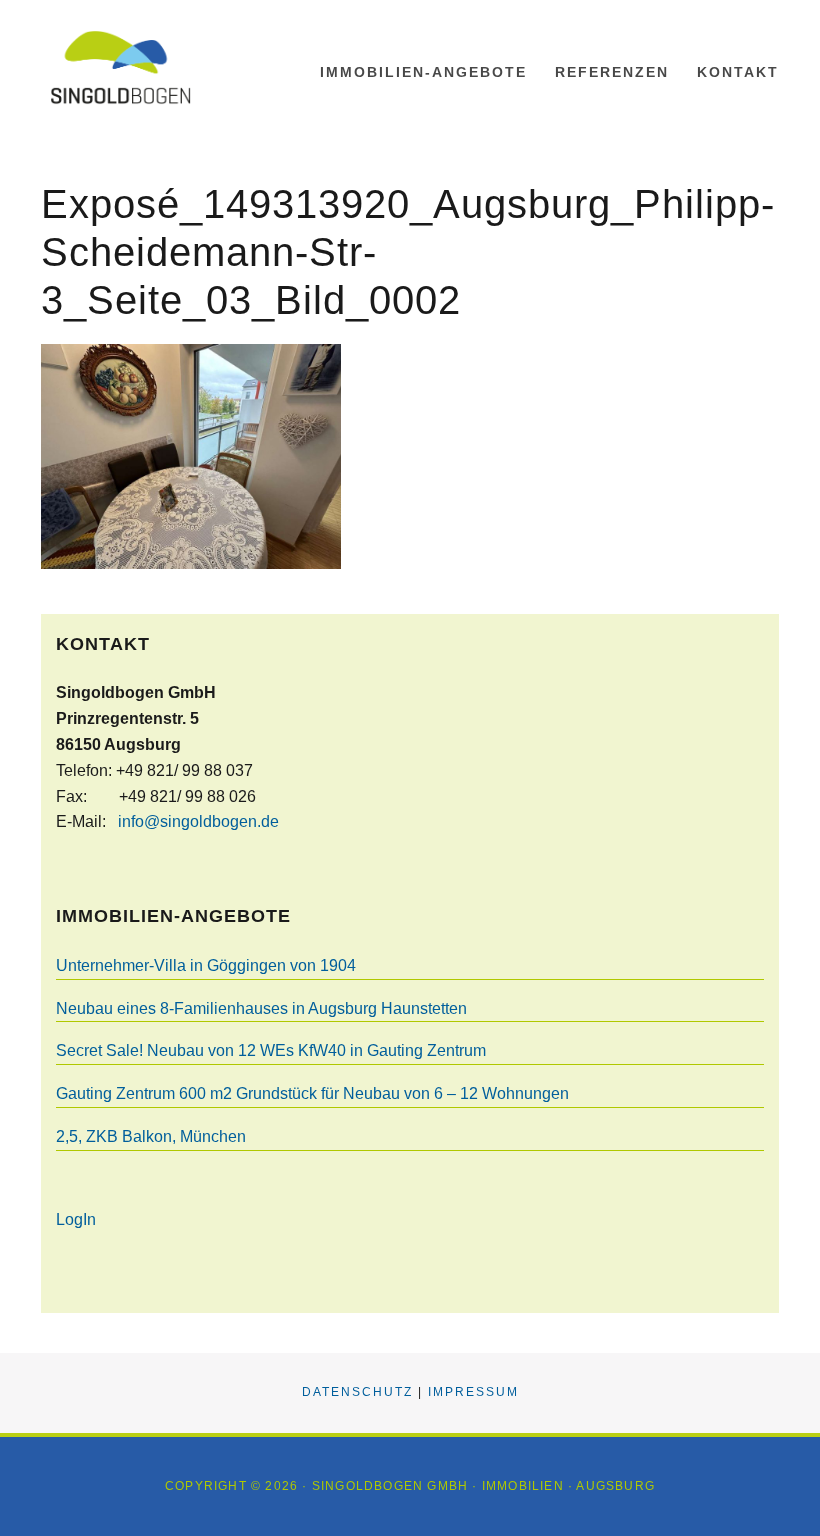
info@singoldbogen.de (198, 821)
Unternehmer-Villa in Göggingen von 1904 (206, 965)
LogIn (76, 1219)
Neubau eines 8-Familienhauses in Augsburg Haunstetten (261, 1008)
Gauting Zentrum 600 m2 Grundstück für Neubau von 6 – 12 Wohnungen (312, 1093)
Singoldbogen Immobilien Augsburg (141, 67)
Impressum (473, 1392)
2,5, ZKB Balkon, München (151, 1136)
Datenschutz (357, 1392)
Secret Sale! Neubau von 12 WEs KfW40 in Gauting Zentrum (271, 1050)
